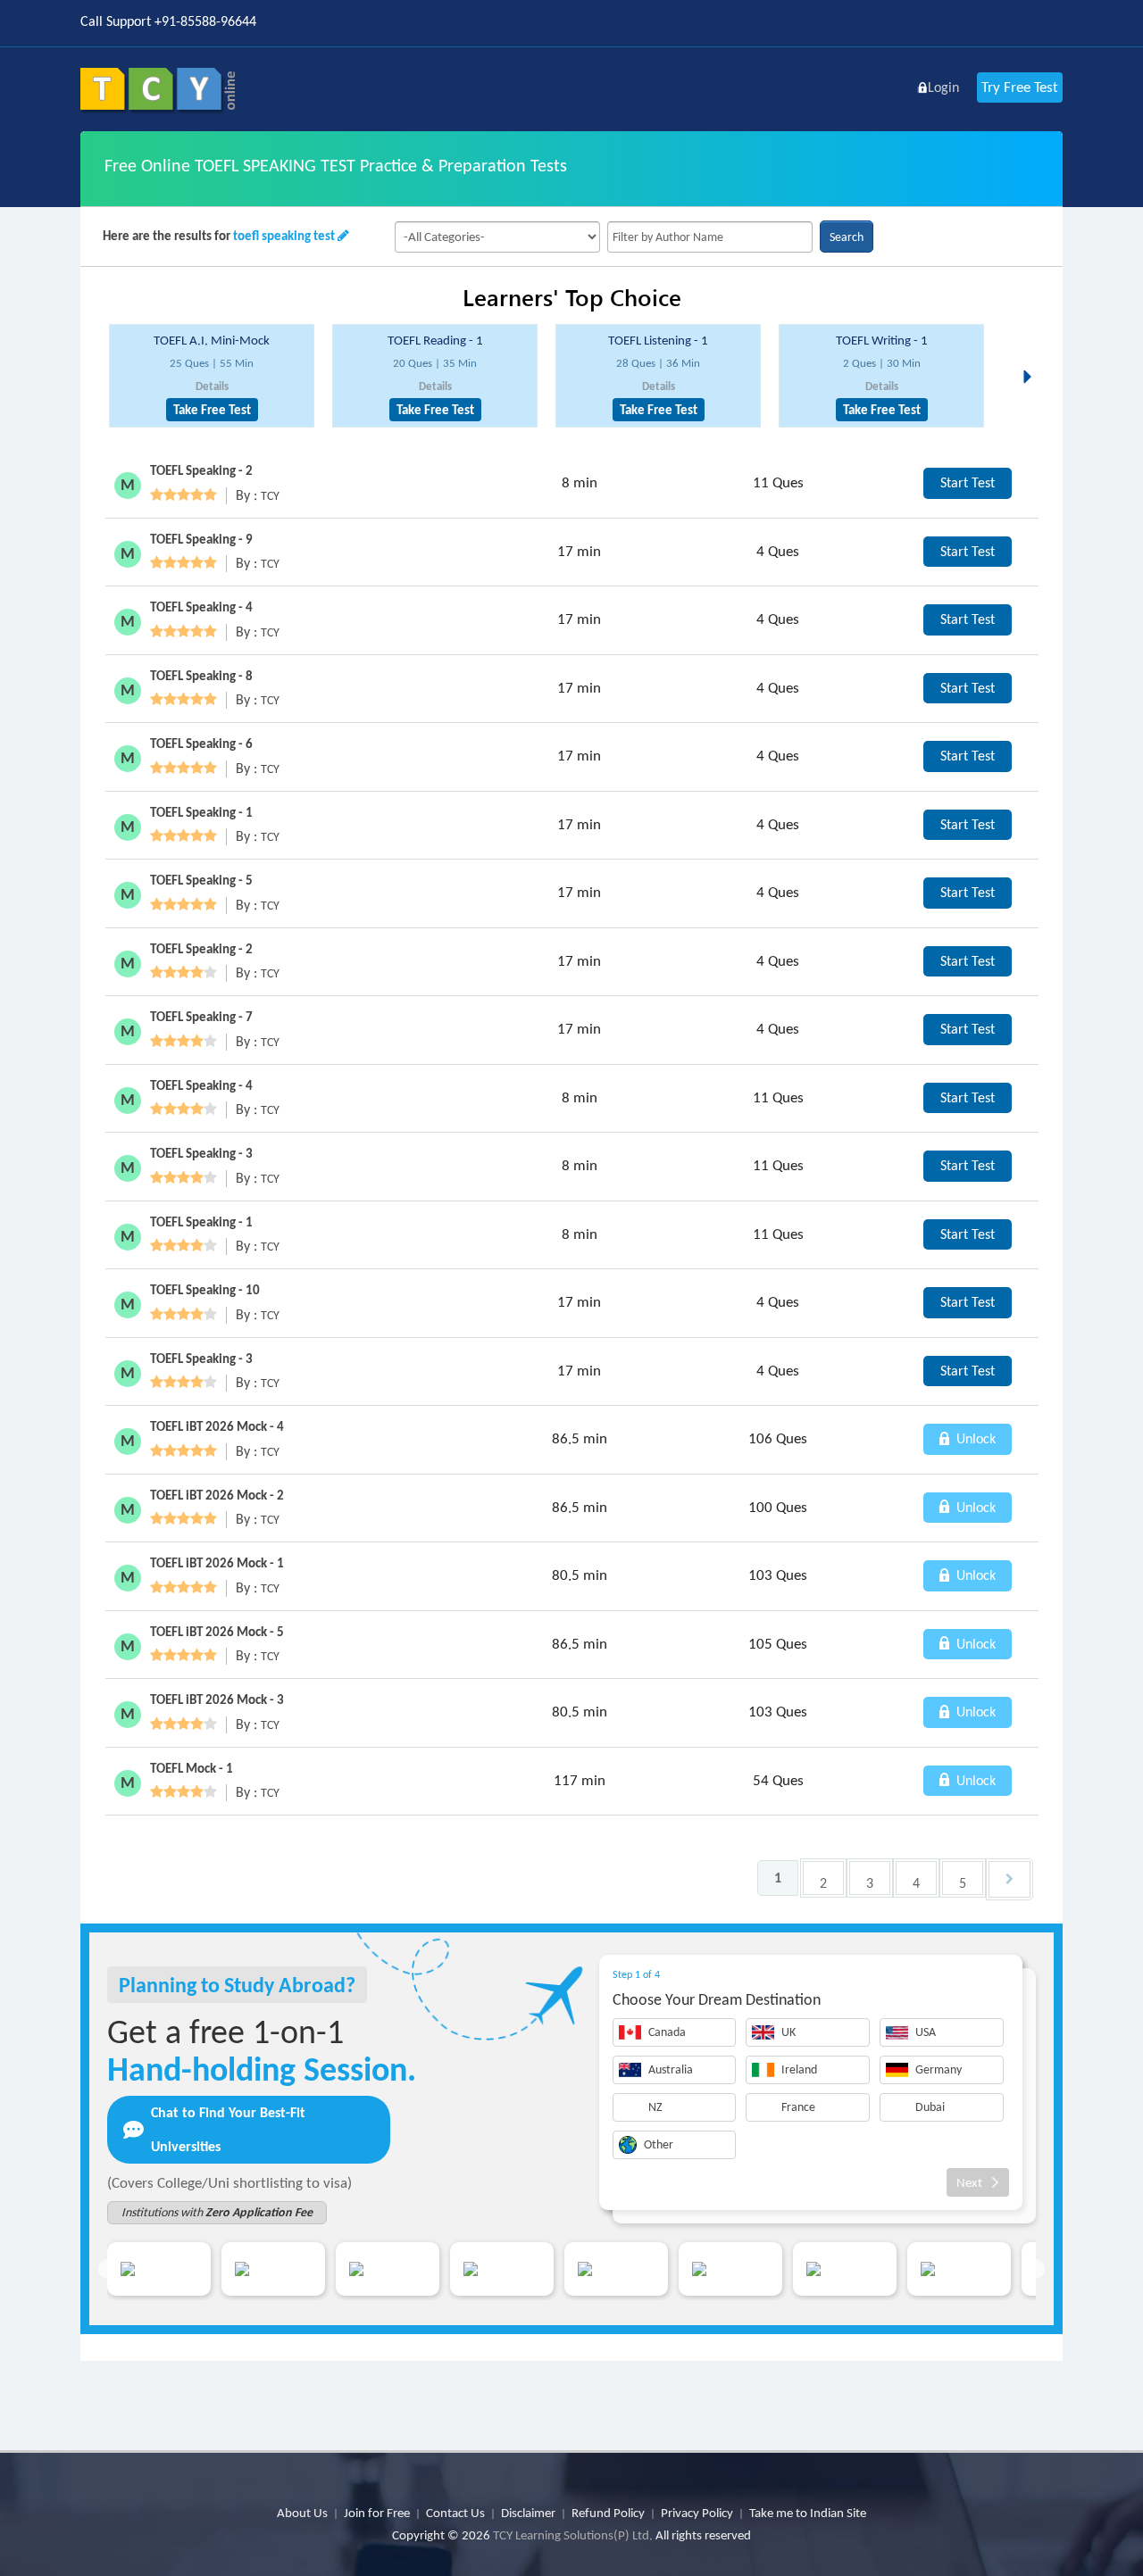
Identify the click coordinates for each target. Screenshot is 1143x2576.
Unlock (974, 1438)
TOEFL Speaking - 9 (201, 539)
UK (788, 2032)
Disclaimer (528, 2513)
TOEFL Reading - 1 (435, 340)
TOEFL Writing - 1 (882, 340)
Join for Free (377, 2513)
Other (659, 2144)
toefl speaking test (284, 236)
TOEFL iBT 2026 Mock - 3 (217, 1699)
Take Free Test (212, 410)
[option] (212, 376)
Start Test (968, 482)
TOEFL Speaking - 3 (201, 1153)
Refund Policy (608, 2513)
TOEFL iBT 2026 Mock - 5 (217, 1632)
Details (212, 386)
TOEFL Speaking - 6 (201, 744)
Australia (671, 2069)
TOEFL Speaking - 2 (201, 470)
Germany (939, 2069)
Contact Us (455, 2513)
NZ (655, 2107)
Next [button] (1032, 355)
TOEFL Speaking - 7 (201, 1017)
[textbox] (710, 237)
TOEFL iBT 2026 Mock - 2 (217, 1495)
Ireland (799, 2069)
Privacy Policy (697, 2513)
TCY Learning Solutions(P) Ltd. (573, 2535)
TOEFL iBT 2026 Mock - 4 (217, 1426)
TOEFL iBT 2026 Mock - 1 (217, 1563)
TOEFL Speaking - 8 (201, 676)
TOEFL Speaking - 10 (205, 1290)
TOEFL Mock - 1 (192, 1768)
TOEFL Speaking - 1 (201, 812)
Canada (667, 2032)
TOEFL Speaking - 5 (201, 880)
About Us (302, 2513)
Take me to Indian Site (808, 2513)
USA (926, 2032)
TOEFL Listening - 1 (658, 340)
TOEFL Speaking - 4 (201, 607)
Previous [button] (108, 2269)
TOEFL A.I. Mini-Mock (212, 340)
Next (969, 2182)
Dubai (930, 2107)
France (798, 2107)
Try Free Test (1020, 87)
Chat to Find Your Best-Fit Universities (228, 2129)
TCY (270, 496)
